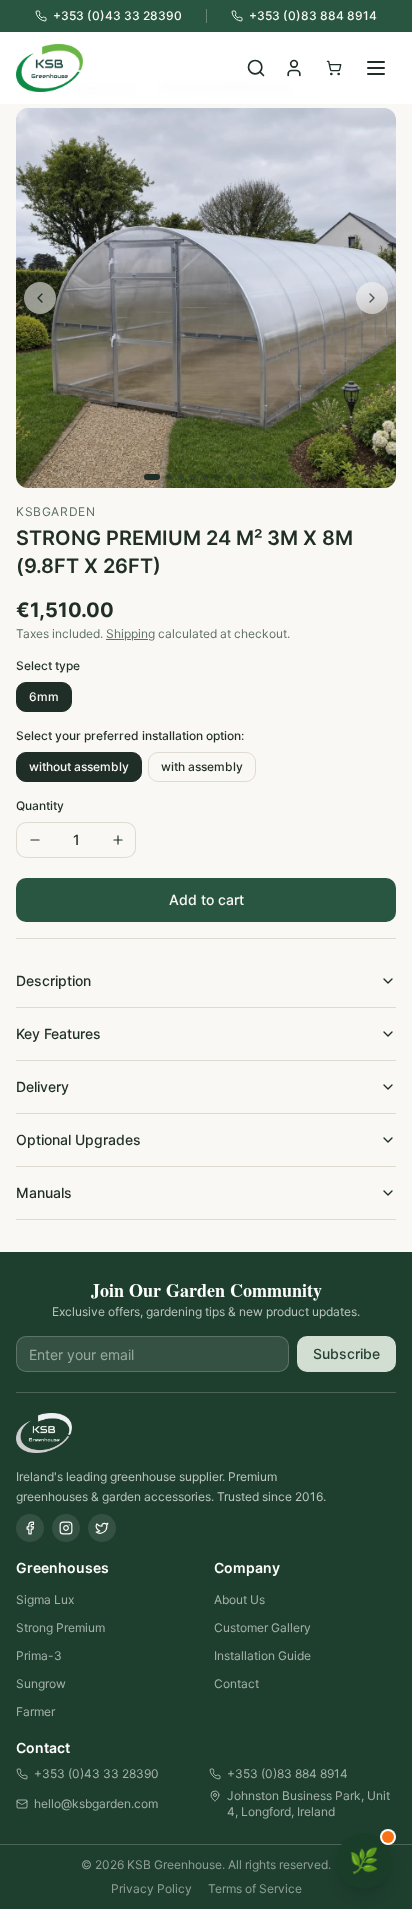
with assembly (202, 766)
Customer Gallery (262, 1627)
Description (53, 980)
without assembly (79, 766)
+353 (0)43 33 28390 (96, 1773)
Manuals (44, 1192)
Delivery (42, 1086)
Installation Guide (262, 1655)
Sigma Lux (45, 1599)
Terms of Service (255, 1888)
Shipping (130, 633)
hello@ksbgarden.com (96, 1803)
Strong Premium (60, 1627)
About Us (239, 1599)
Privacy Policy (151, 1888)
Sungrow (41, 1683)
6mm (44, 696)
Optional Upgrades (78, 1139)
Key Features (58, 1033)
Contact (236, 1683)
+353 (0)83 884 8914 (287, 1773)
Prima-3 (39, 1655)
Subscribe (346, 1353)
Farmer (35, 1711)
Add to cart (206, 899)
